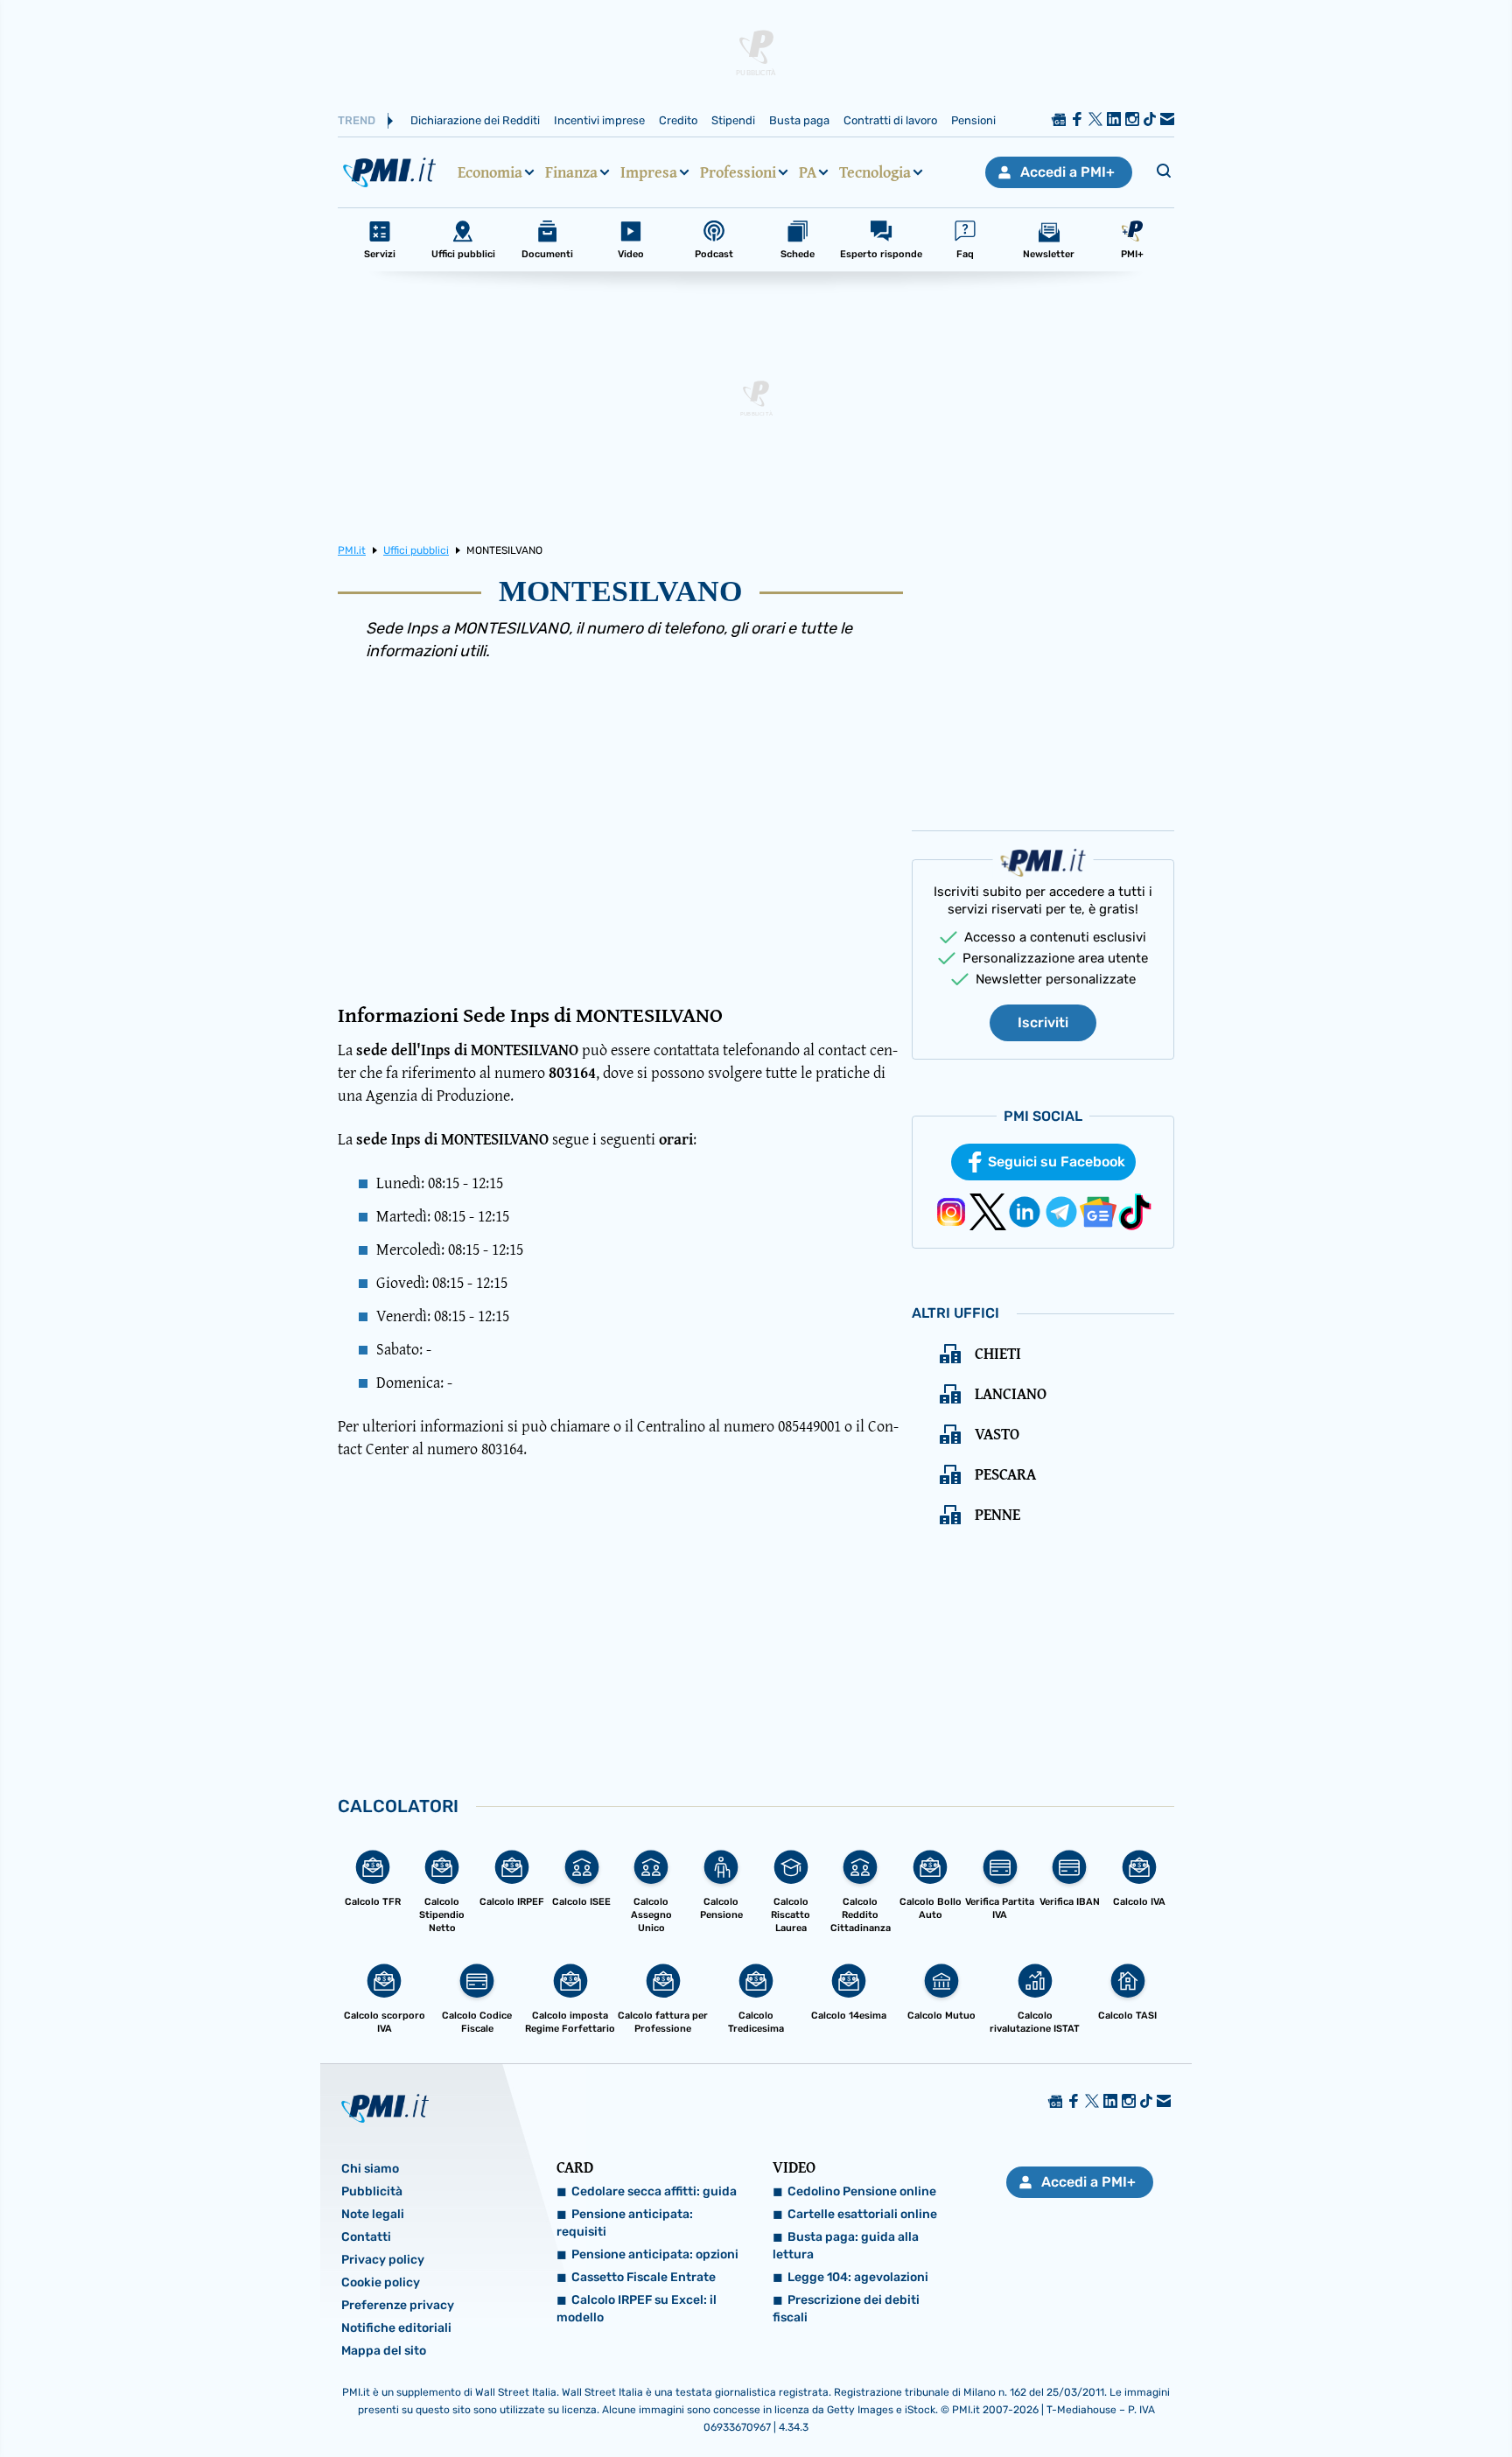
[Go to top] (1305, 2399)
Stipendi (733, 120)
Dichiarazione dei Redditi (475, 120)
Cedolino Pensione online (862, 2191)
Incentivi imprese (599, 120)
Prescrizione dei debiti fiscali (846, 2309)
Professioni (738, 172)
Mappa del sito (384, 2351)
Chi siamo (370, 2169)
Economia (490, 172)
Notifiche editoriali (396, 2328)
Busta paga (799, 120)
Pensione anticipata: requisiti (625, 2223)
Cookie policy (381, 2282)
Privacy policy (383, 2260)
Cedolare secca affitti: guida (654, 2191)
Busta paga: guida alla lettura (846, 2246)
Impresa (649, 172)
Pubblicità (372, 2191)
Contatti (366, 2237)
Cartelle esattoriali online (862, 2214)
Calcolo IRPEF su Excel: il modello (637, 2309)
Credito (678, 120)
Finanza (571, 172)
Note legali (373, 2214)
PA (808, 172)
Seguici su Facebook (1057, 1162)
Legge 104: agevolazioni (858, 2277)
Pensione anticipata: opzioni (655, 2254)
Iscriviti (1043, 1022)
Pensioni (973, 120)
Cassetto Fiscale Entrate (644, 2277)
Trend (357, 120)
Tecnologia (875, 172)
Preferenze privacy (398, 2305)
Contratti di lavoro (890, 120)
